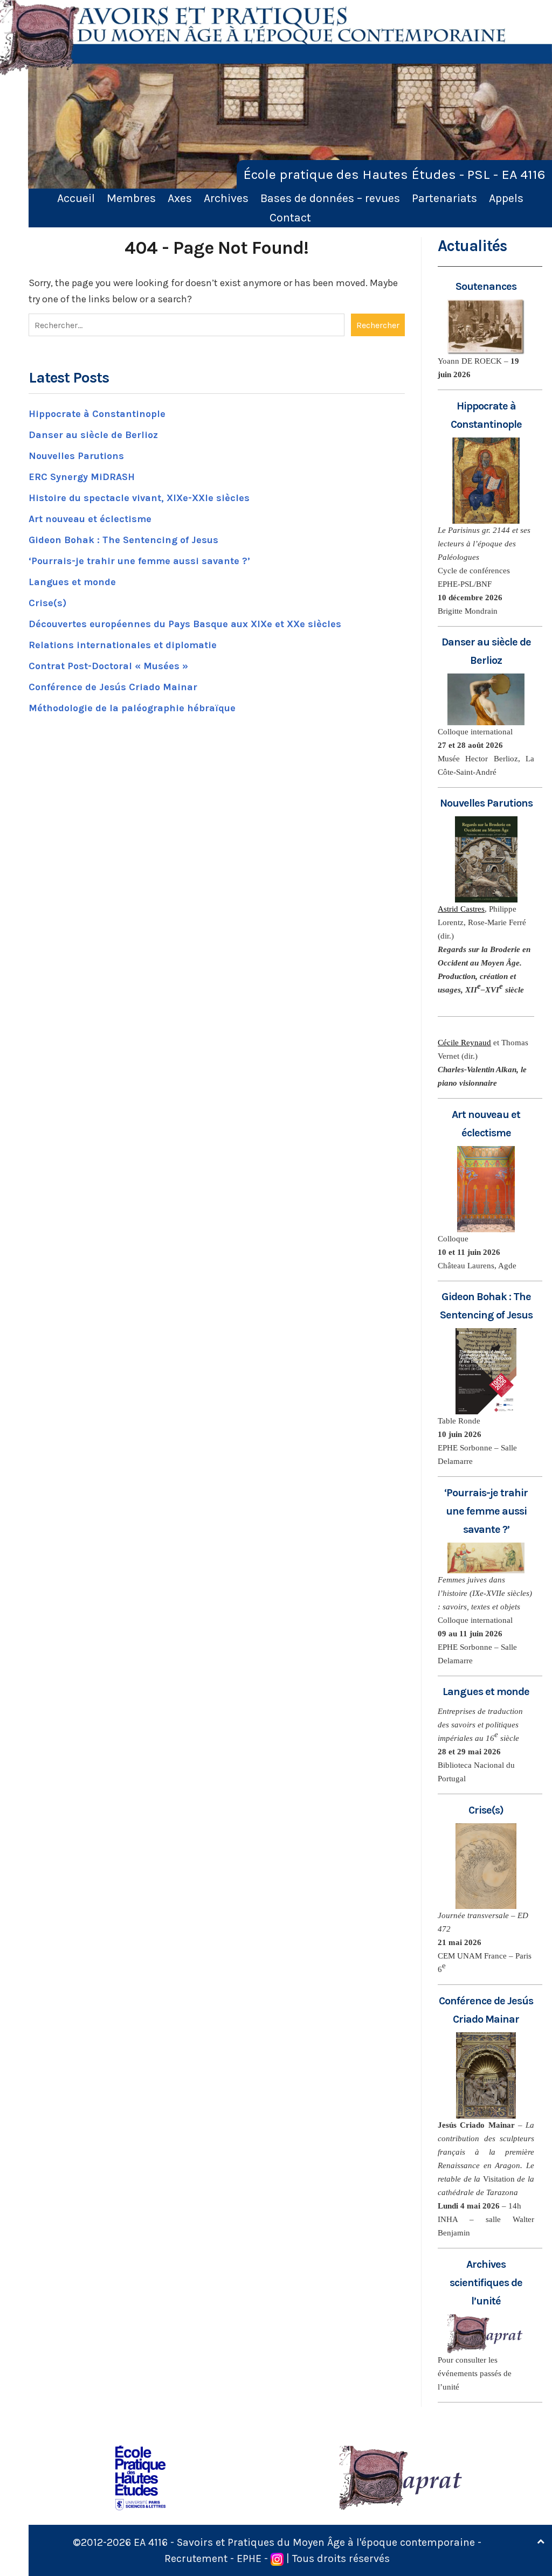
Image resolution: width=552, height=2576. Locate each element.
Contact (290, 217)
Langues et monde (72, 582)
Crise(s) (47, 603)
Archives (226, 198)
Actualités (472, 246)
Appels (506, 198)
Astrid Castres (461, 909)
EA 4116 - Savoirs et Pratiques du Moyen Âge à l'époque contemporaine (304, 2542)
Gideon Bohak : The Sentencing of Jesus (123, 540)
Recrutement (196, 2558)
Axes (180, 198)
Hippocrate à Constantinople (97, 414)
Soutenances (486, 286)
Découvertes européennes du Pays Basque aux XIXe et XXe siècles (185, 624)
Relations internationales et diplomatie (123, 645)
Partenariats (444, 198)
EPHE (249, 2558)
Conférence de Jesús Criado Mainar (113, 687)
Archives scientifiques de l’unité (486, 2283)
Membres (131, 198)
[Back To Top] (541, 2542)
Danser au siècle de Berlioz (93, 435)
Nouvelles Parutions (76, 456)
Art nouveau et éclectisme (90, 519)
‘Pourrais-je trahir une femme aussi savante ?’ (139, 561)
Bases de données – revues (330, 198)
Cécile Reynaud (464, 1043)
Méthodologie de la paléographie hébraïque (132, 708)
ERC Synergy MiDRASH (82, 477)
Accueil (76, 198)
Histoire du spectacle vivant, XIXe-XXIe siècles (139, 498)
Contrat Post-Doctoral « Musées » (108, 666)
